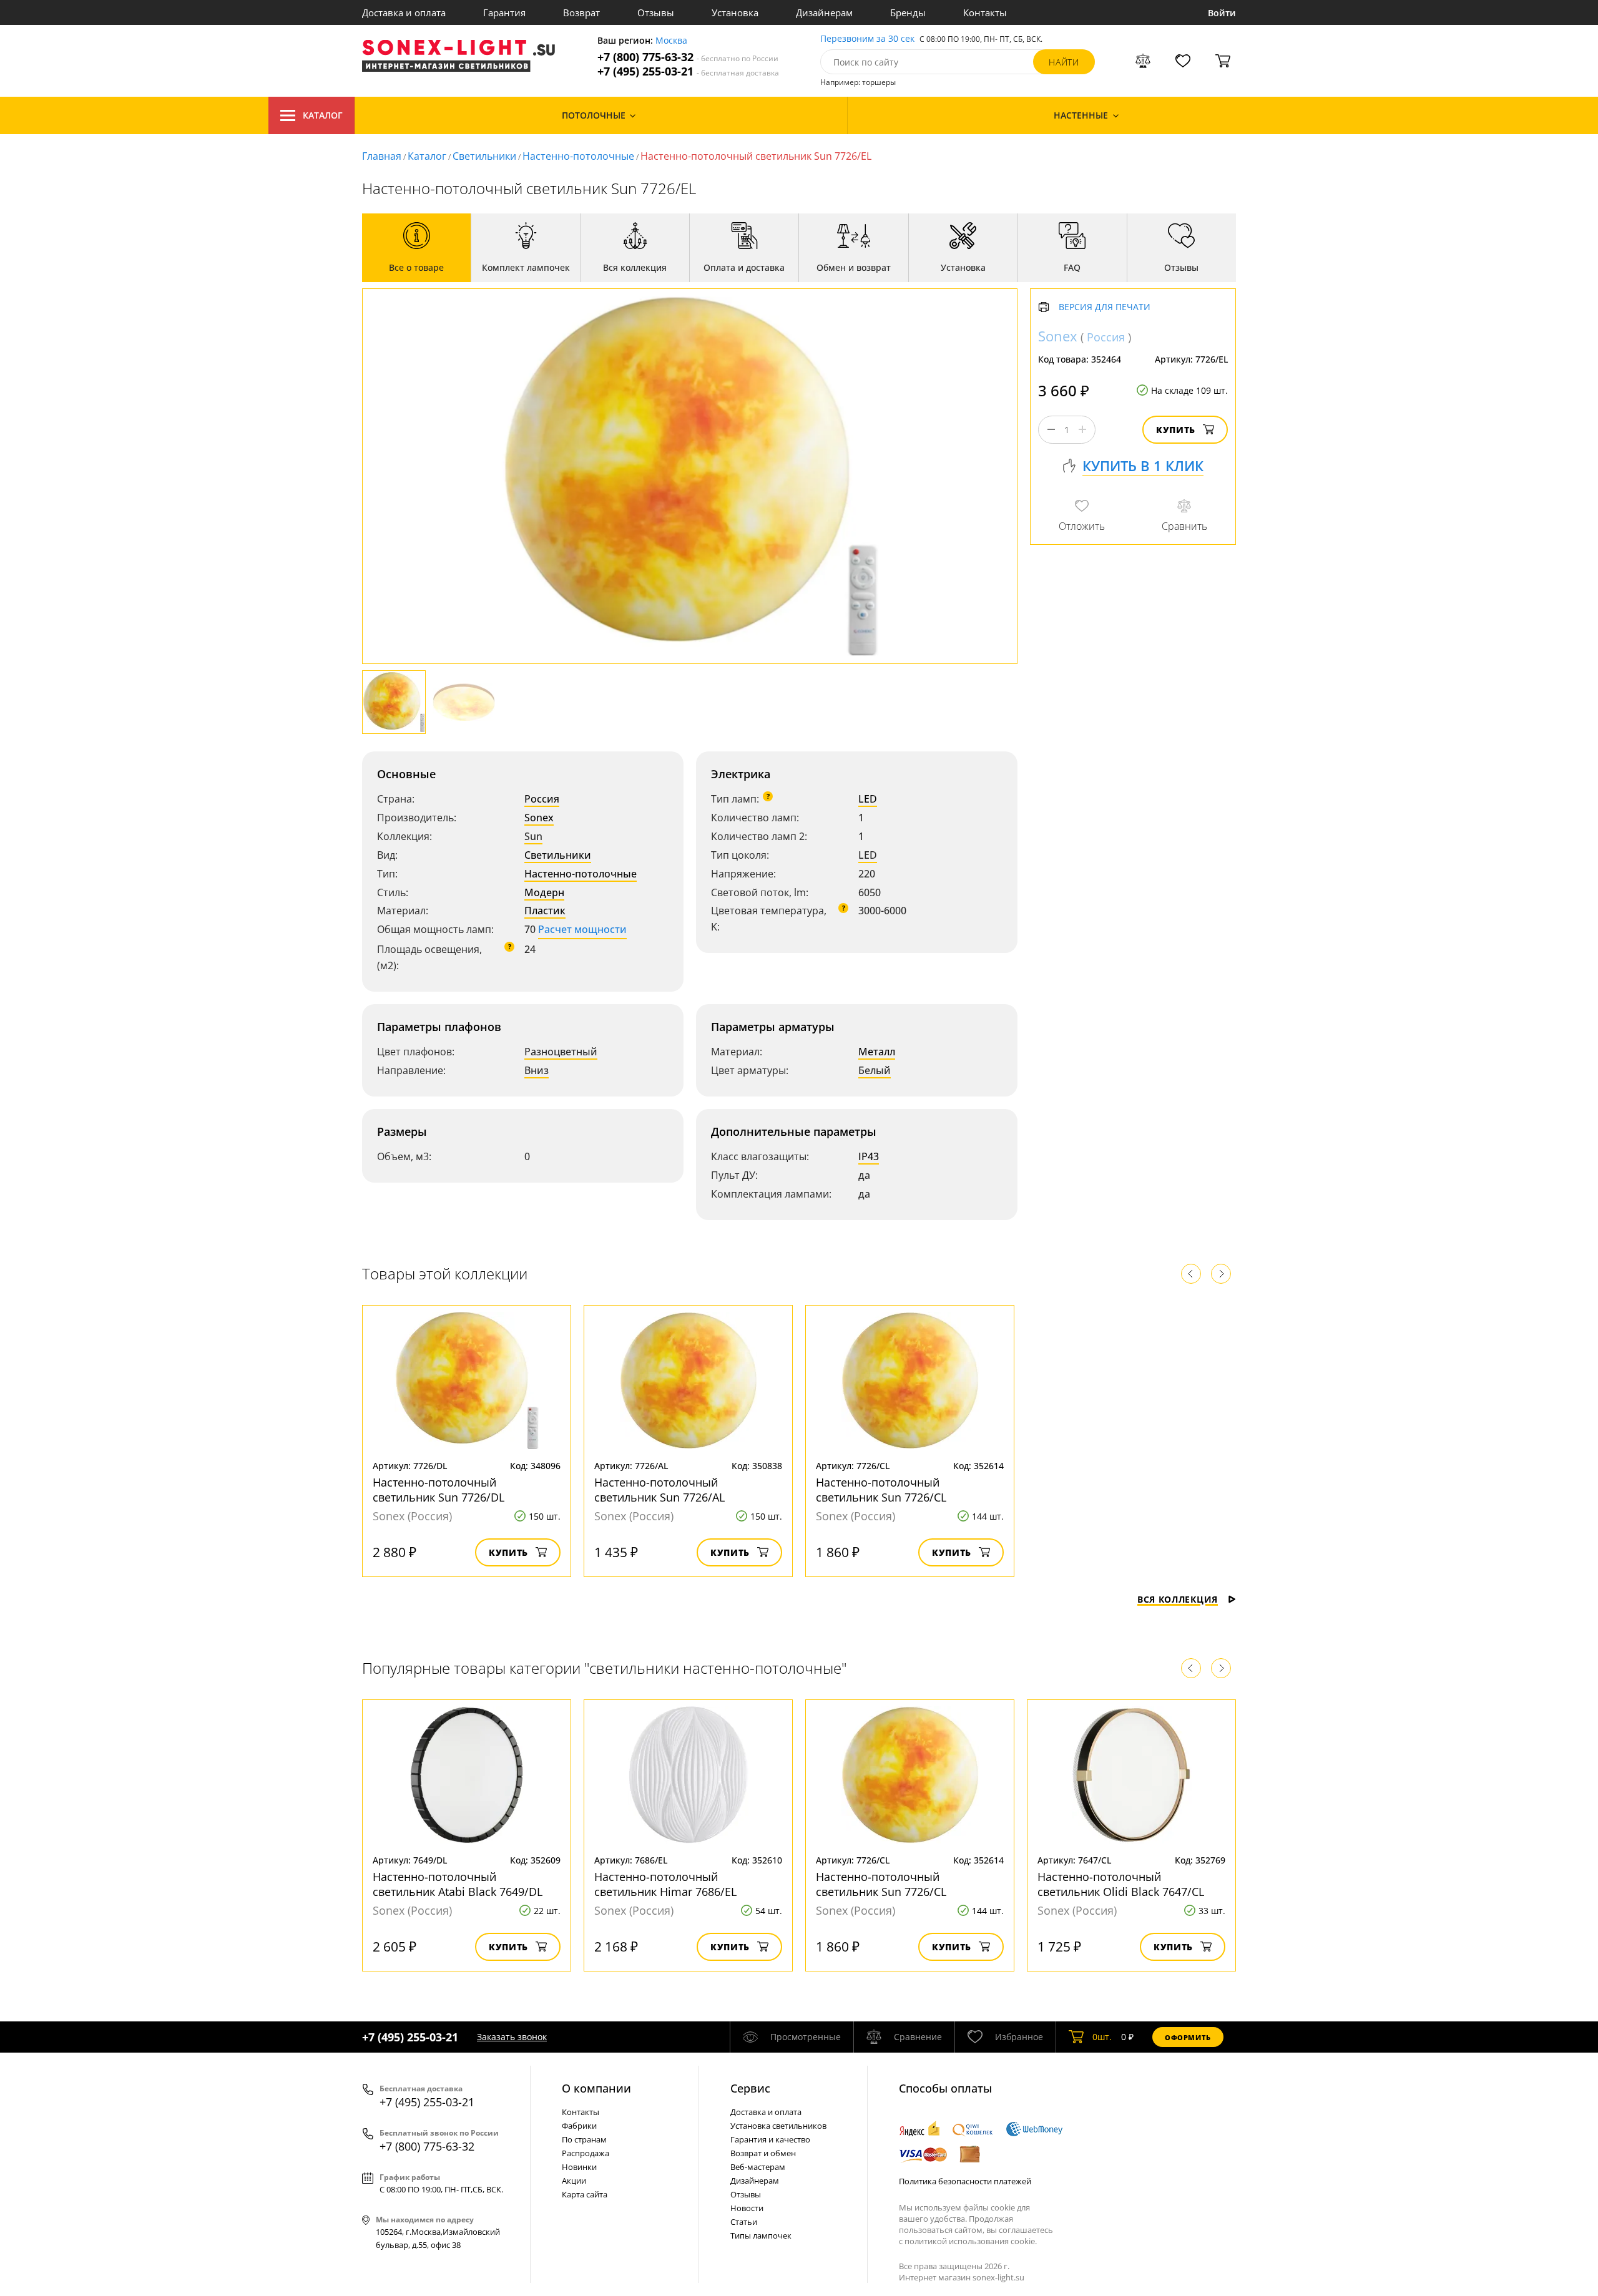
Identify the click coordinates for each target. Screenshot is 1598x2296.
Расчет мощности (582, 929)
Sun (533, 836)
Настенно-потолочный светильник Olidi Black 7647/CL (1121, 1884)
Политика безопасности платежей (965, 2181)
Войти (1222, 13)
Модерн (544, 892)
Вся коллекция (1178, 1599)
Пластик (545, 911)
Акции (574, 2181)
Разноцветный (561, 1052)
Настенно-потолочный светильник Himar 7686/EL (665, 1884)
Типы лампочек (761, 2235)
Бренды (908, 12)
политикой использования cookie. (971, 2241)
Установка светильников (778, 2126)
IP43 (869, 1156)
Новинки (579, 2167)
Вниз (537, 1070)
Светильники (484, 156)
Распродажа (586, 2153)
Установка (735, 12)
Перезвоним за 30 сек (867, 39)
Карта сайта (585, 2194)
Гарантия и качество (770, 2139)
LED (868, 799)
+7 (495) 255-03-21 (688, 71)
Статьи (744, 2222)
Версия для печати (1105, 307)
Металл (877, 1052)
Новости (747, 2208)
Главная (382, 156)
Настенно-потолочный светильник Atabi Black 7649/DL (458, 1884)
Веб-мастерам (758, 2167)
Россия (542, 799)
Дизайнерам (824, 12)
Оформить (1188, 2037)
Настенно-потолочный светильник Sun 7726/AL (659, 1490)
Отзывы (656, 12)
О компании (596, 2088)
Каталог (323, 115)
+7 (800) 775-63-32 (688, 57)
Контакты (985, 12)
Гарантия (504, 12)
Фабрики (579, 2126)
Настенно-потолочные (578, 156)
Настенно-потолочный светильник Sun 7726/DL (439, 1490)
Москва (671, 41)
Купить (1176, 430)
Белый (875, 1070)
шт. (1102, 2037)
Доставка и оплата (404, 12)
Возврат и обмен (763, 2153)
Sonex (539, 818)
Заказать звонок (512, 2037)
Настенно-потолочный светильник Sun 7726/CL (881, 1490)
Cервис (750, 2088)
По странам (584, 2139)
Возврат (581, 12)
